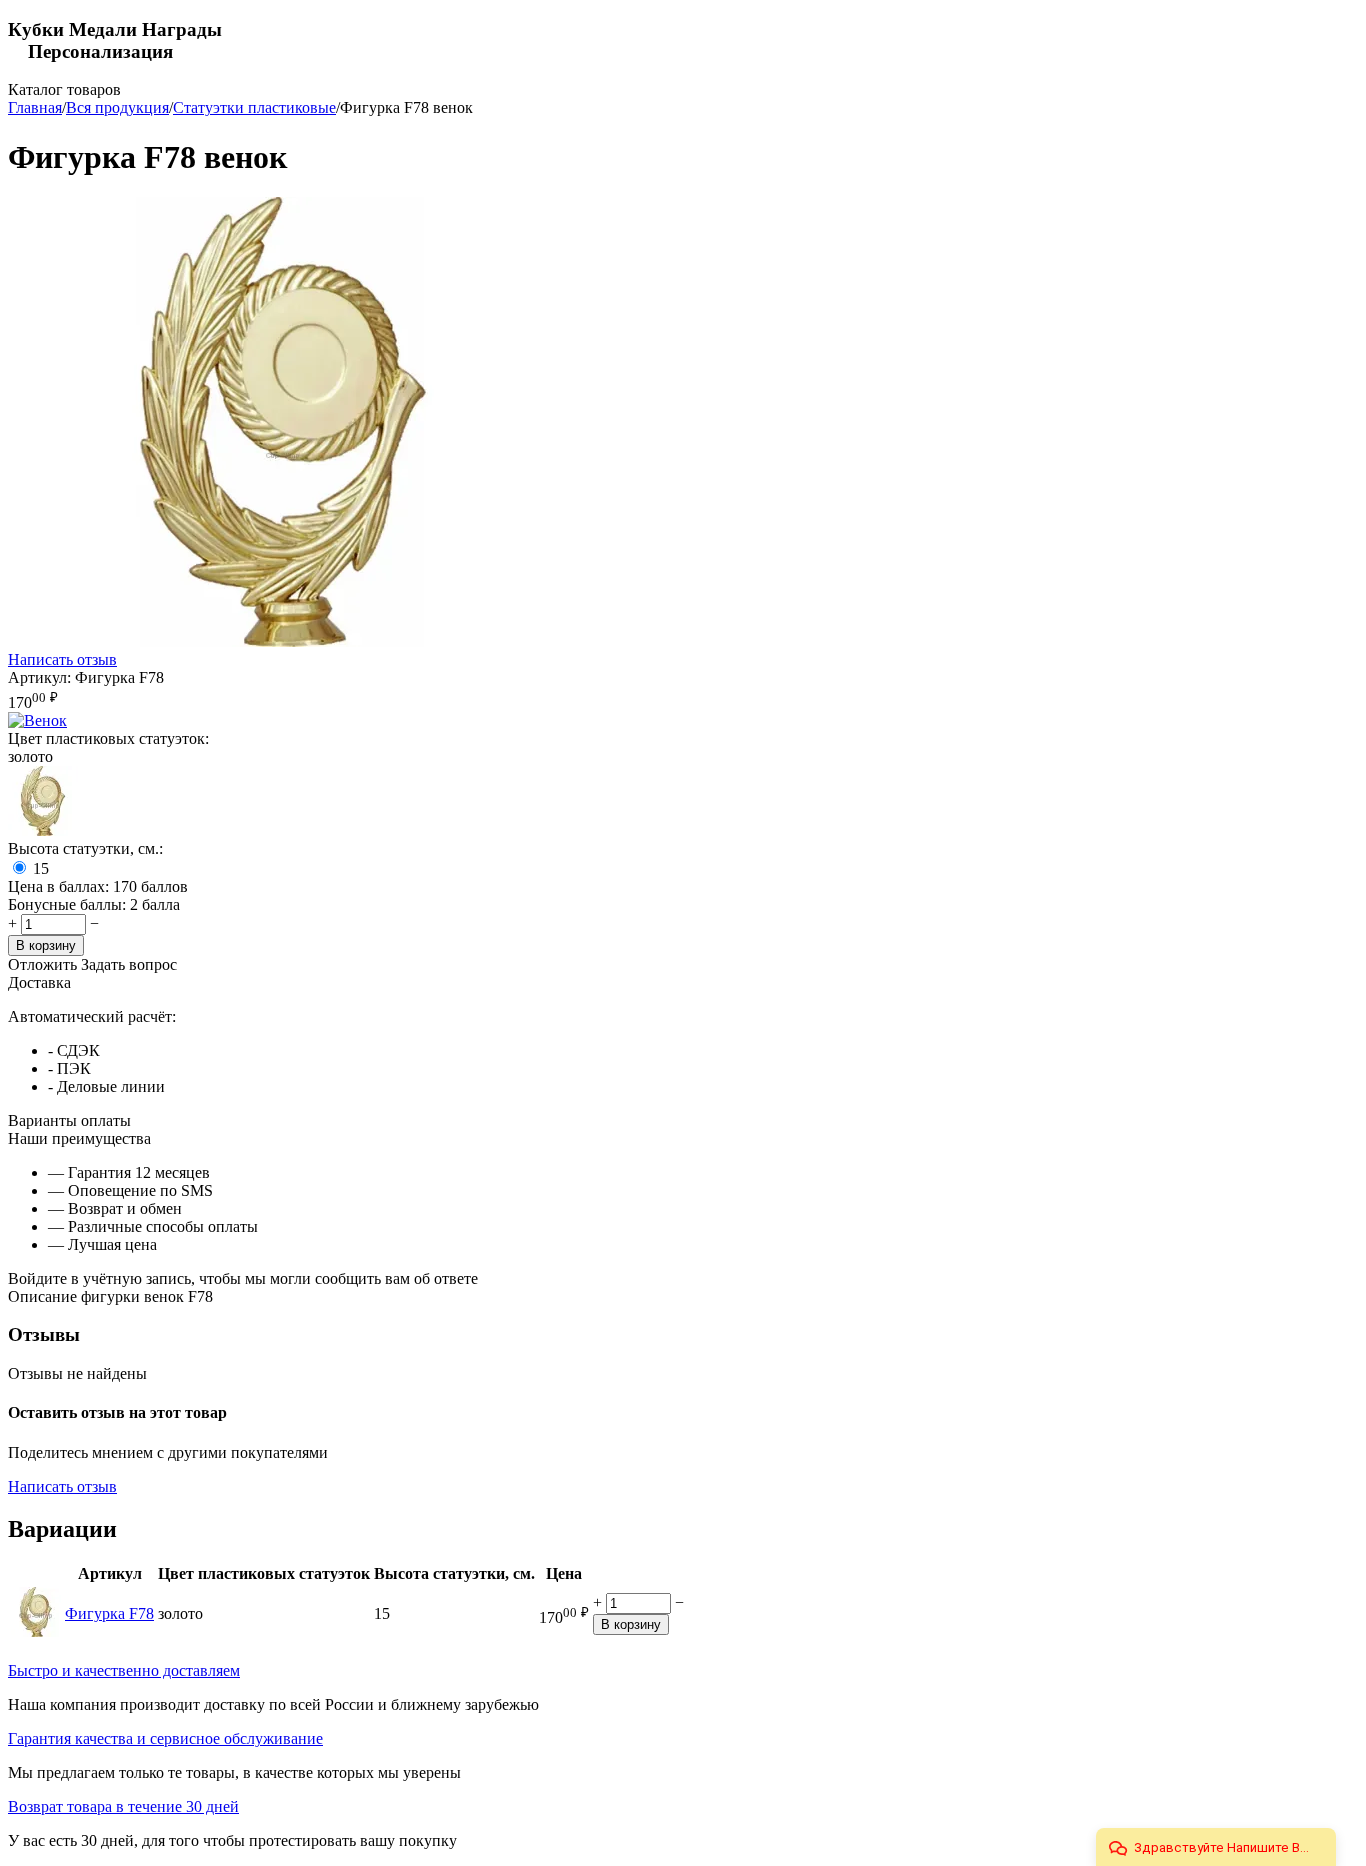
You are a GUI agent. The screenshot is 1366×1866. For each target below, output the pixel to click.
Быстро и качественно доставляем (124, 1670)
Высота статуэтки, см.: (85, 848)
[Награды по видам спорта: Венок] (37, 720)
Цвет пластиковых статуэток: (108, 738)
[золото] (43, 830)
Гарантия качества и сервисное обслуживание (165, 1738)
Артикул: (39, 677)
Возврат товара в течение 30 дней (123, 1806)
